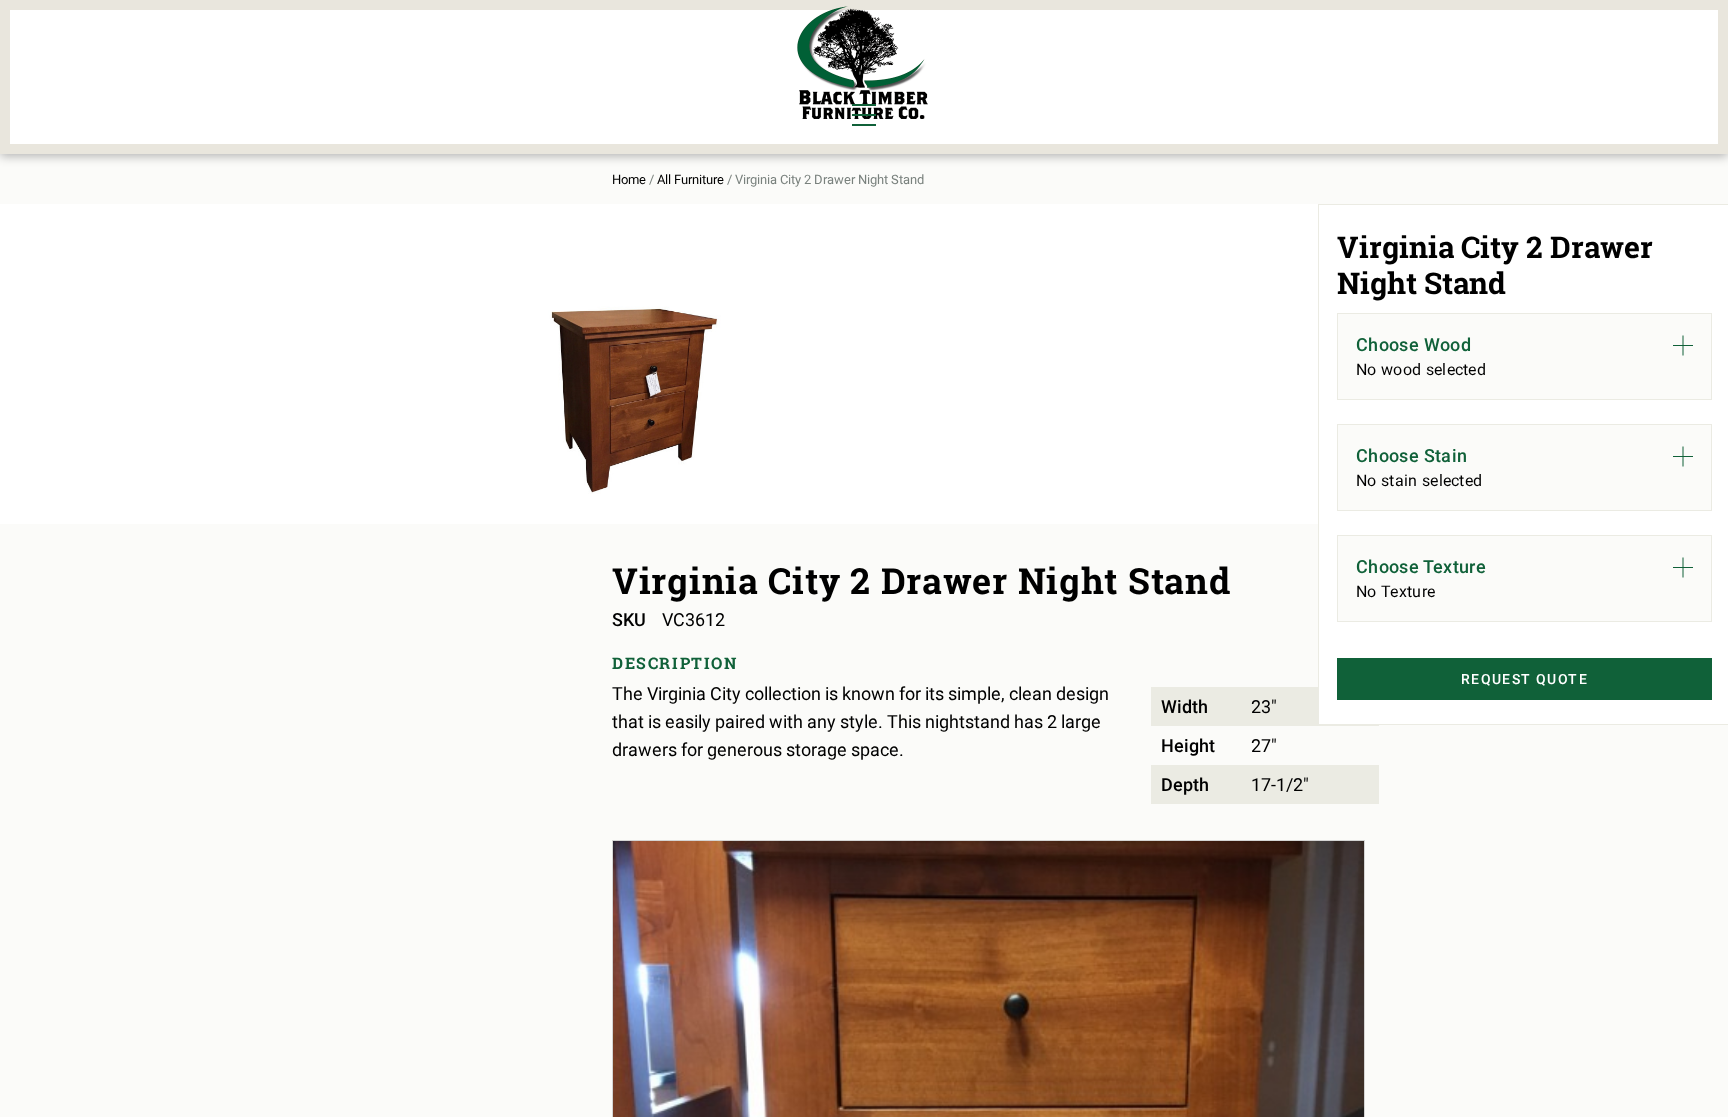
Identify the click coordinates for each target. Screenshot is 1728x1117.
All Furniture (690, 179)
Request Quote (1524, 679)
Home (629, 179)
